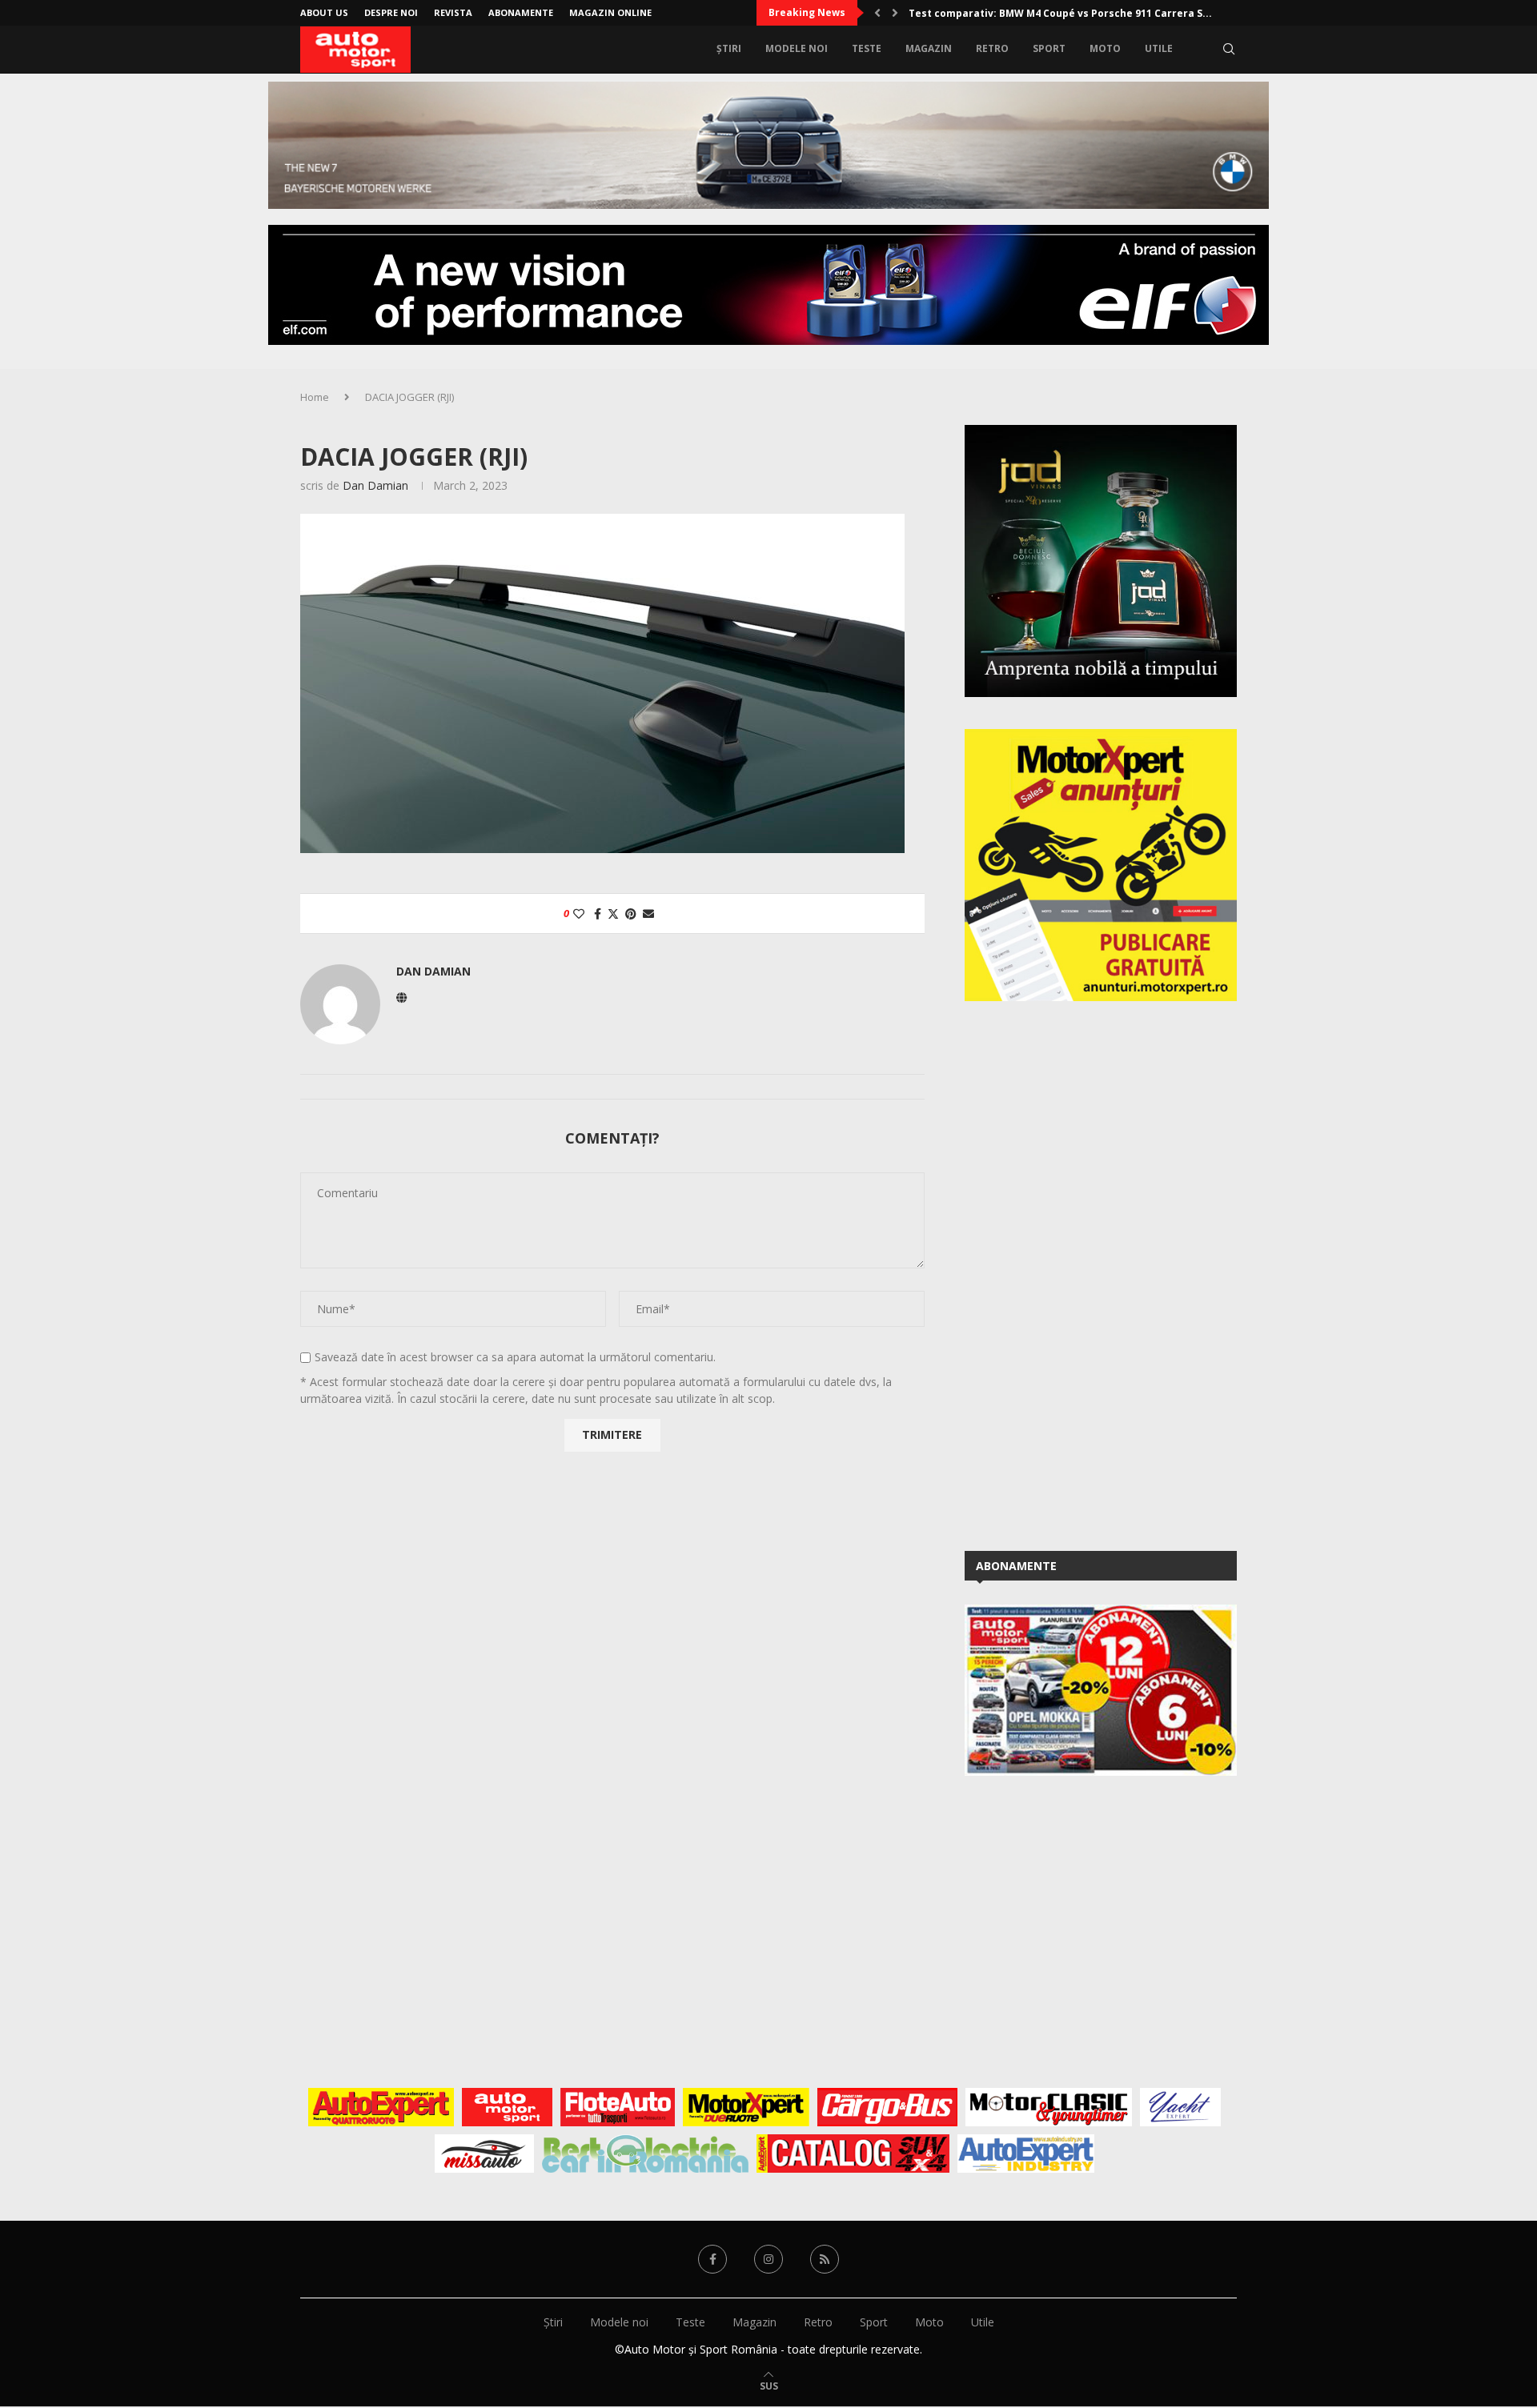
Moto (1105, 48)
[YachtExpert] (1180, 2107)
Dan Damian (375, 485)
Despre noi (391, 12)
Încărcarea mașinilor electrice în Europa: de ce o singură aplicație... (1081, 13)
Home (315, 397)
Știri (729, 48)
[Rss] (825, 2259)
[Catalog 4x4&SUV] (853, 2154)
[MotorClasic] (1049, 2107)
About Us (324, 12)
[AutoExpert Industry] (1026, 2154)
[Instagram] (768, 2259)
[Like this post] (579, 914)
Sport (1049, 48)
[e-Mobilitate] (645, 2154)
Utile (1159, 48)
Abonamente (521, 12)
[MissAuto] (485, 2154)
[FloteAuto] (618, 2107)
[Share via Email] (648, 914)
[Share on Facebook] (598, 914)
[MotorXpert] (746, 2107)
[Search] (1229, 49)
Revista (453, 12)
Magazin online (610, 12)
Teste (867, 48)
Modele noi (797, 48)
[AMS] (508, 2107)
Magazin (929, 48)
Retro (992, 48)
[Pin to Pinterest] (631, 914)
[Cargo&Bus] (887, 2107)
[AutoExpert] (381, 2107)
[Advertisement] (1085, 1273)
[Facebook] (712, 2259)
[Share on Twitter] (613, 914)
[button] (877, 13)
